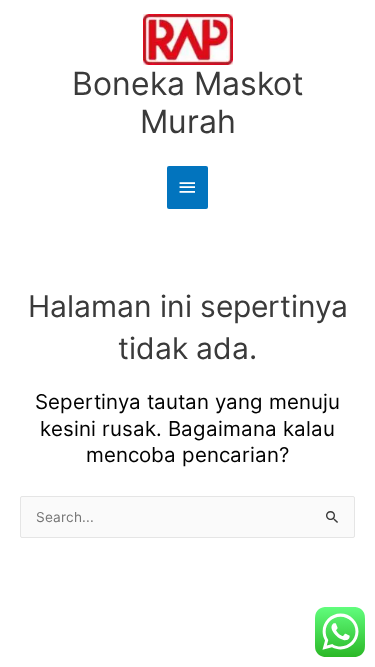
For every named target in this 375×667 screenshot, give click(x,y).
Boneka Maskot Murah (188, 102)
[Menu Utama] (188, 187)
